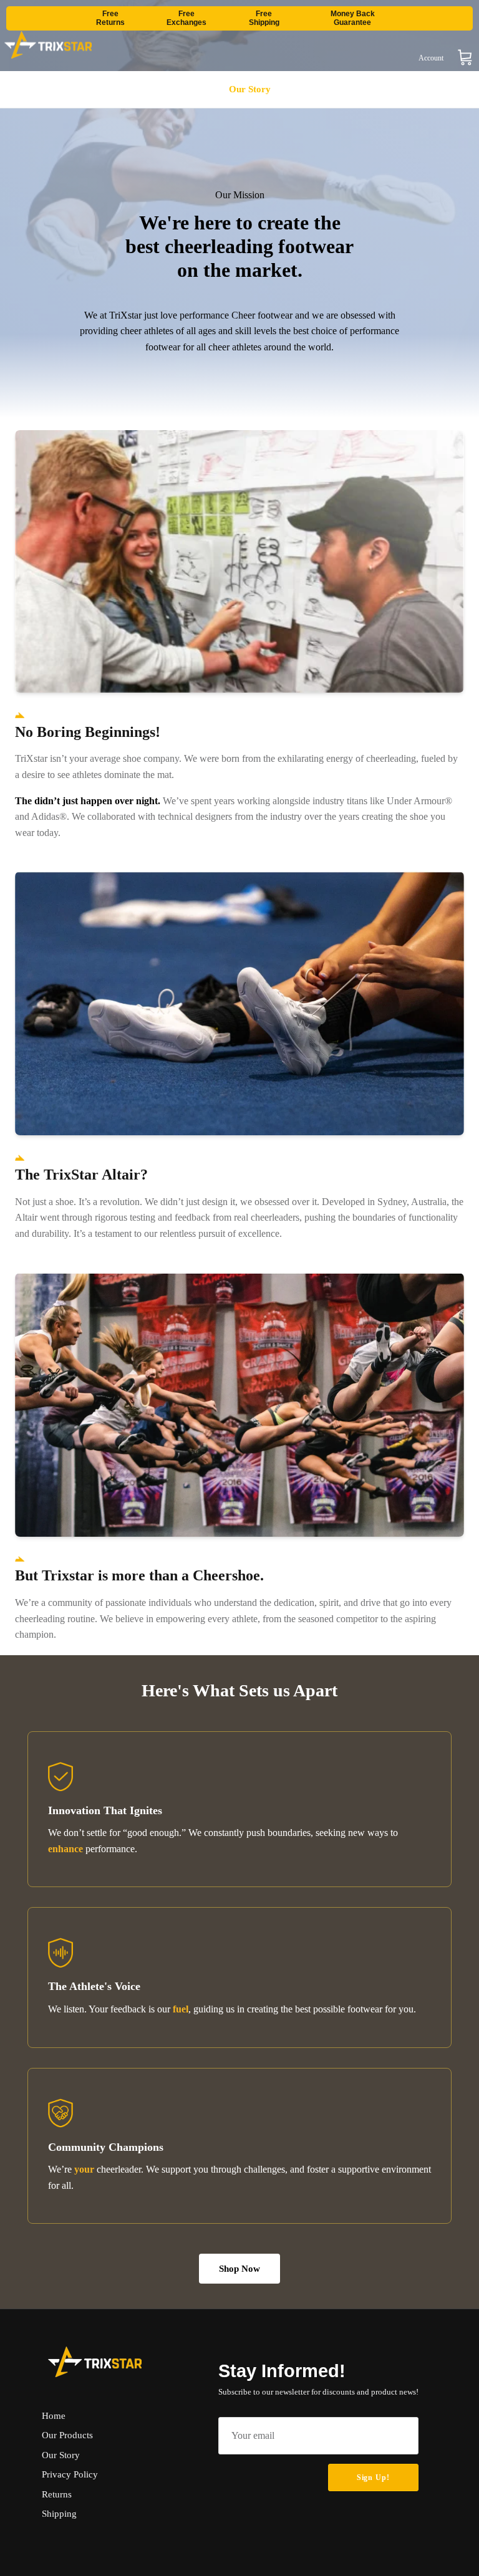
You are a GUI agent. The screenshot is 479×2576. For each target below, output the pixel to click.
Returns (57, 2494)
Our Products (176, 89)
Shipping (59, 2514)
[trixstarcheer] (48, 45)
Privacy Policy (70, 2474)
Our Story (250, 89)
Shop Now (239, 2269)
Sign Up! (374, 2477)
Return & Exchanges (338, 89)
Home (111, 89)
